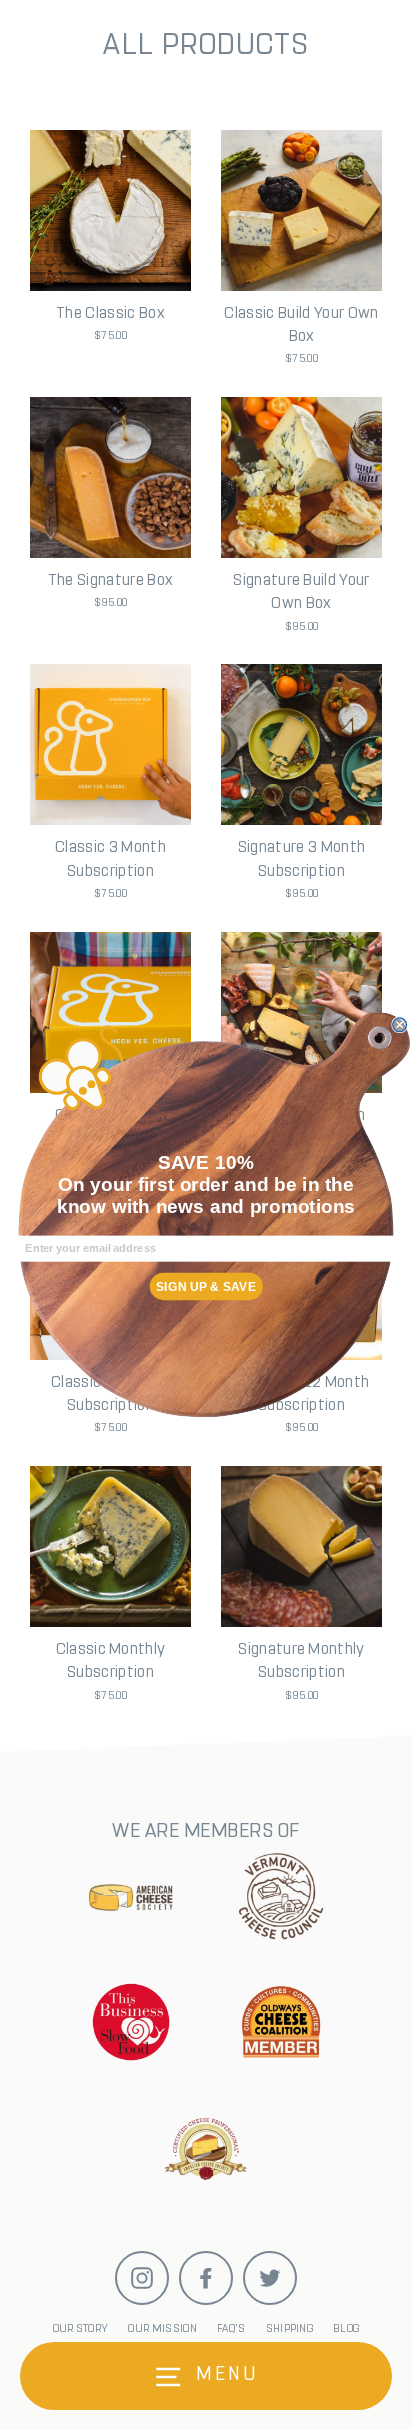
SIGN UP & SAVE (206, 1287)
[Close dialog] (400, 1025)
